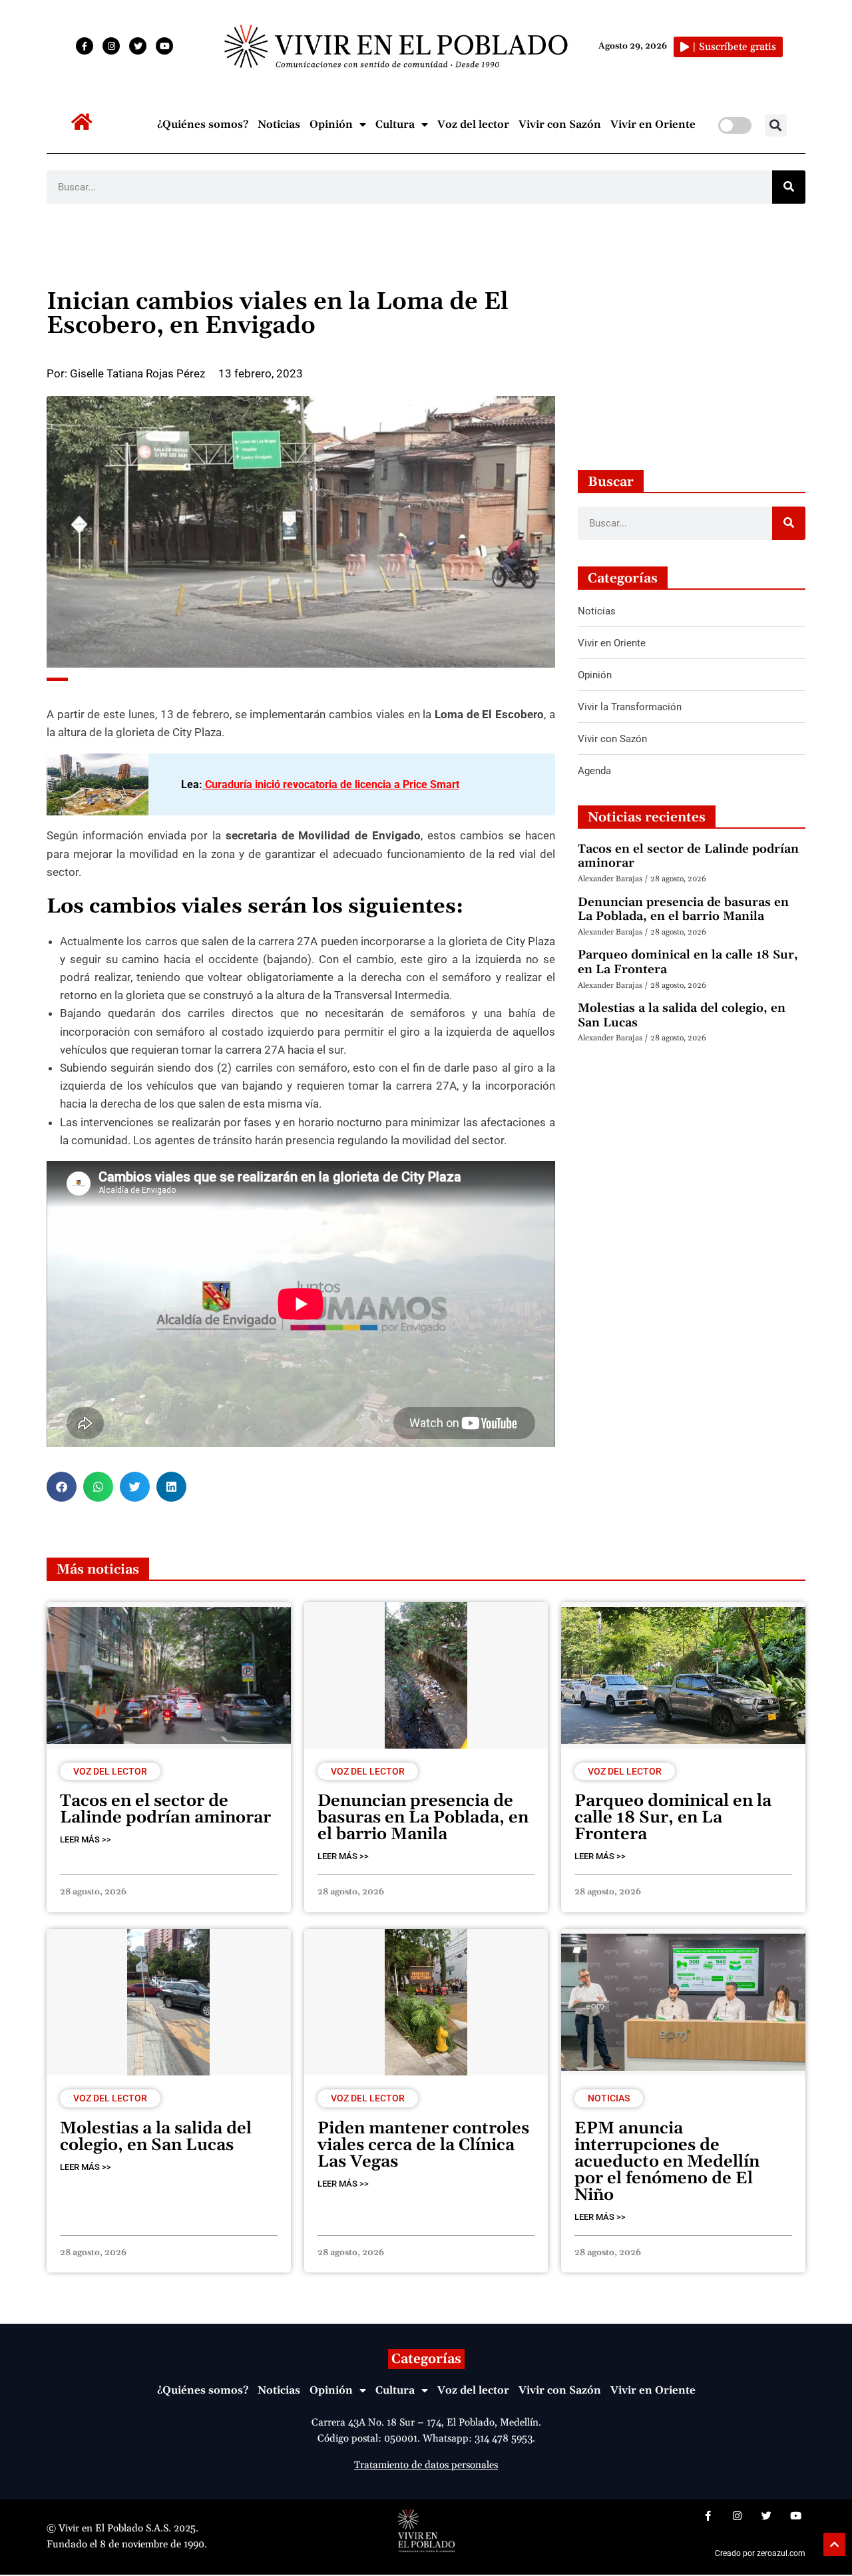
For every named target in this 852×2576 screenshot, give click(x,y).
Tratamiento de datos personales (426, 2465)
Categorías (426, 2359)
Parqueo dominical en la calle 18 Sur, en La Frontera (688, 962)
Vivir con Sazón (560, 124)
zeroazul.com (781, 2553)
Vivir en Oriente (653, 124)
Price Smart (431, 784)
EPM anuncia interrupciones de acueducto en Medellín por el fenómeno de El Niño (667, 2162)
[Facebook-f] (85, 46)
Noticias (279, 124)
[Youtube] (164, 46)
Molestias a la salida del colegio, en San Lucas (682, 1015)
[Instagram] (111, 46)
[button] (776, 125)
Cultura (395, 124)
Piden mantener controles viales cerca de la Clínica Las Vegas (423, 2145)
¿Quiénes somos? (203, 124)
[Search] (789, 187)
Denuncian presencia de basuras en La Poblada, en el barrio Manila (683, 910)
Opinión (331, 124)
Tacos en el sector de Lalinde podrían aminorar (688, 856)
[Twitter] (138, 46)
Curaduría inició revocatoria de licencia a (304, 784)
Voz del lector (473, 124)
